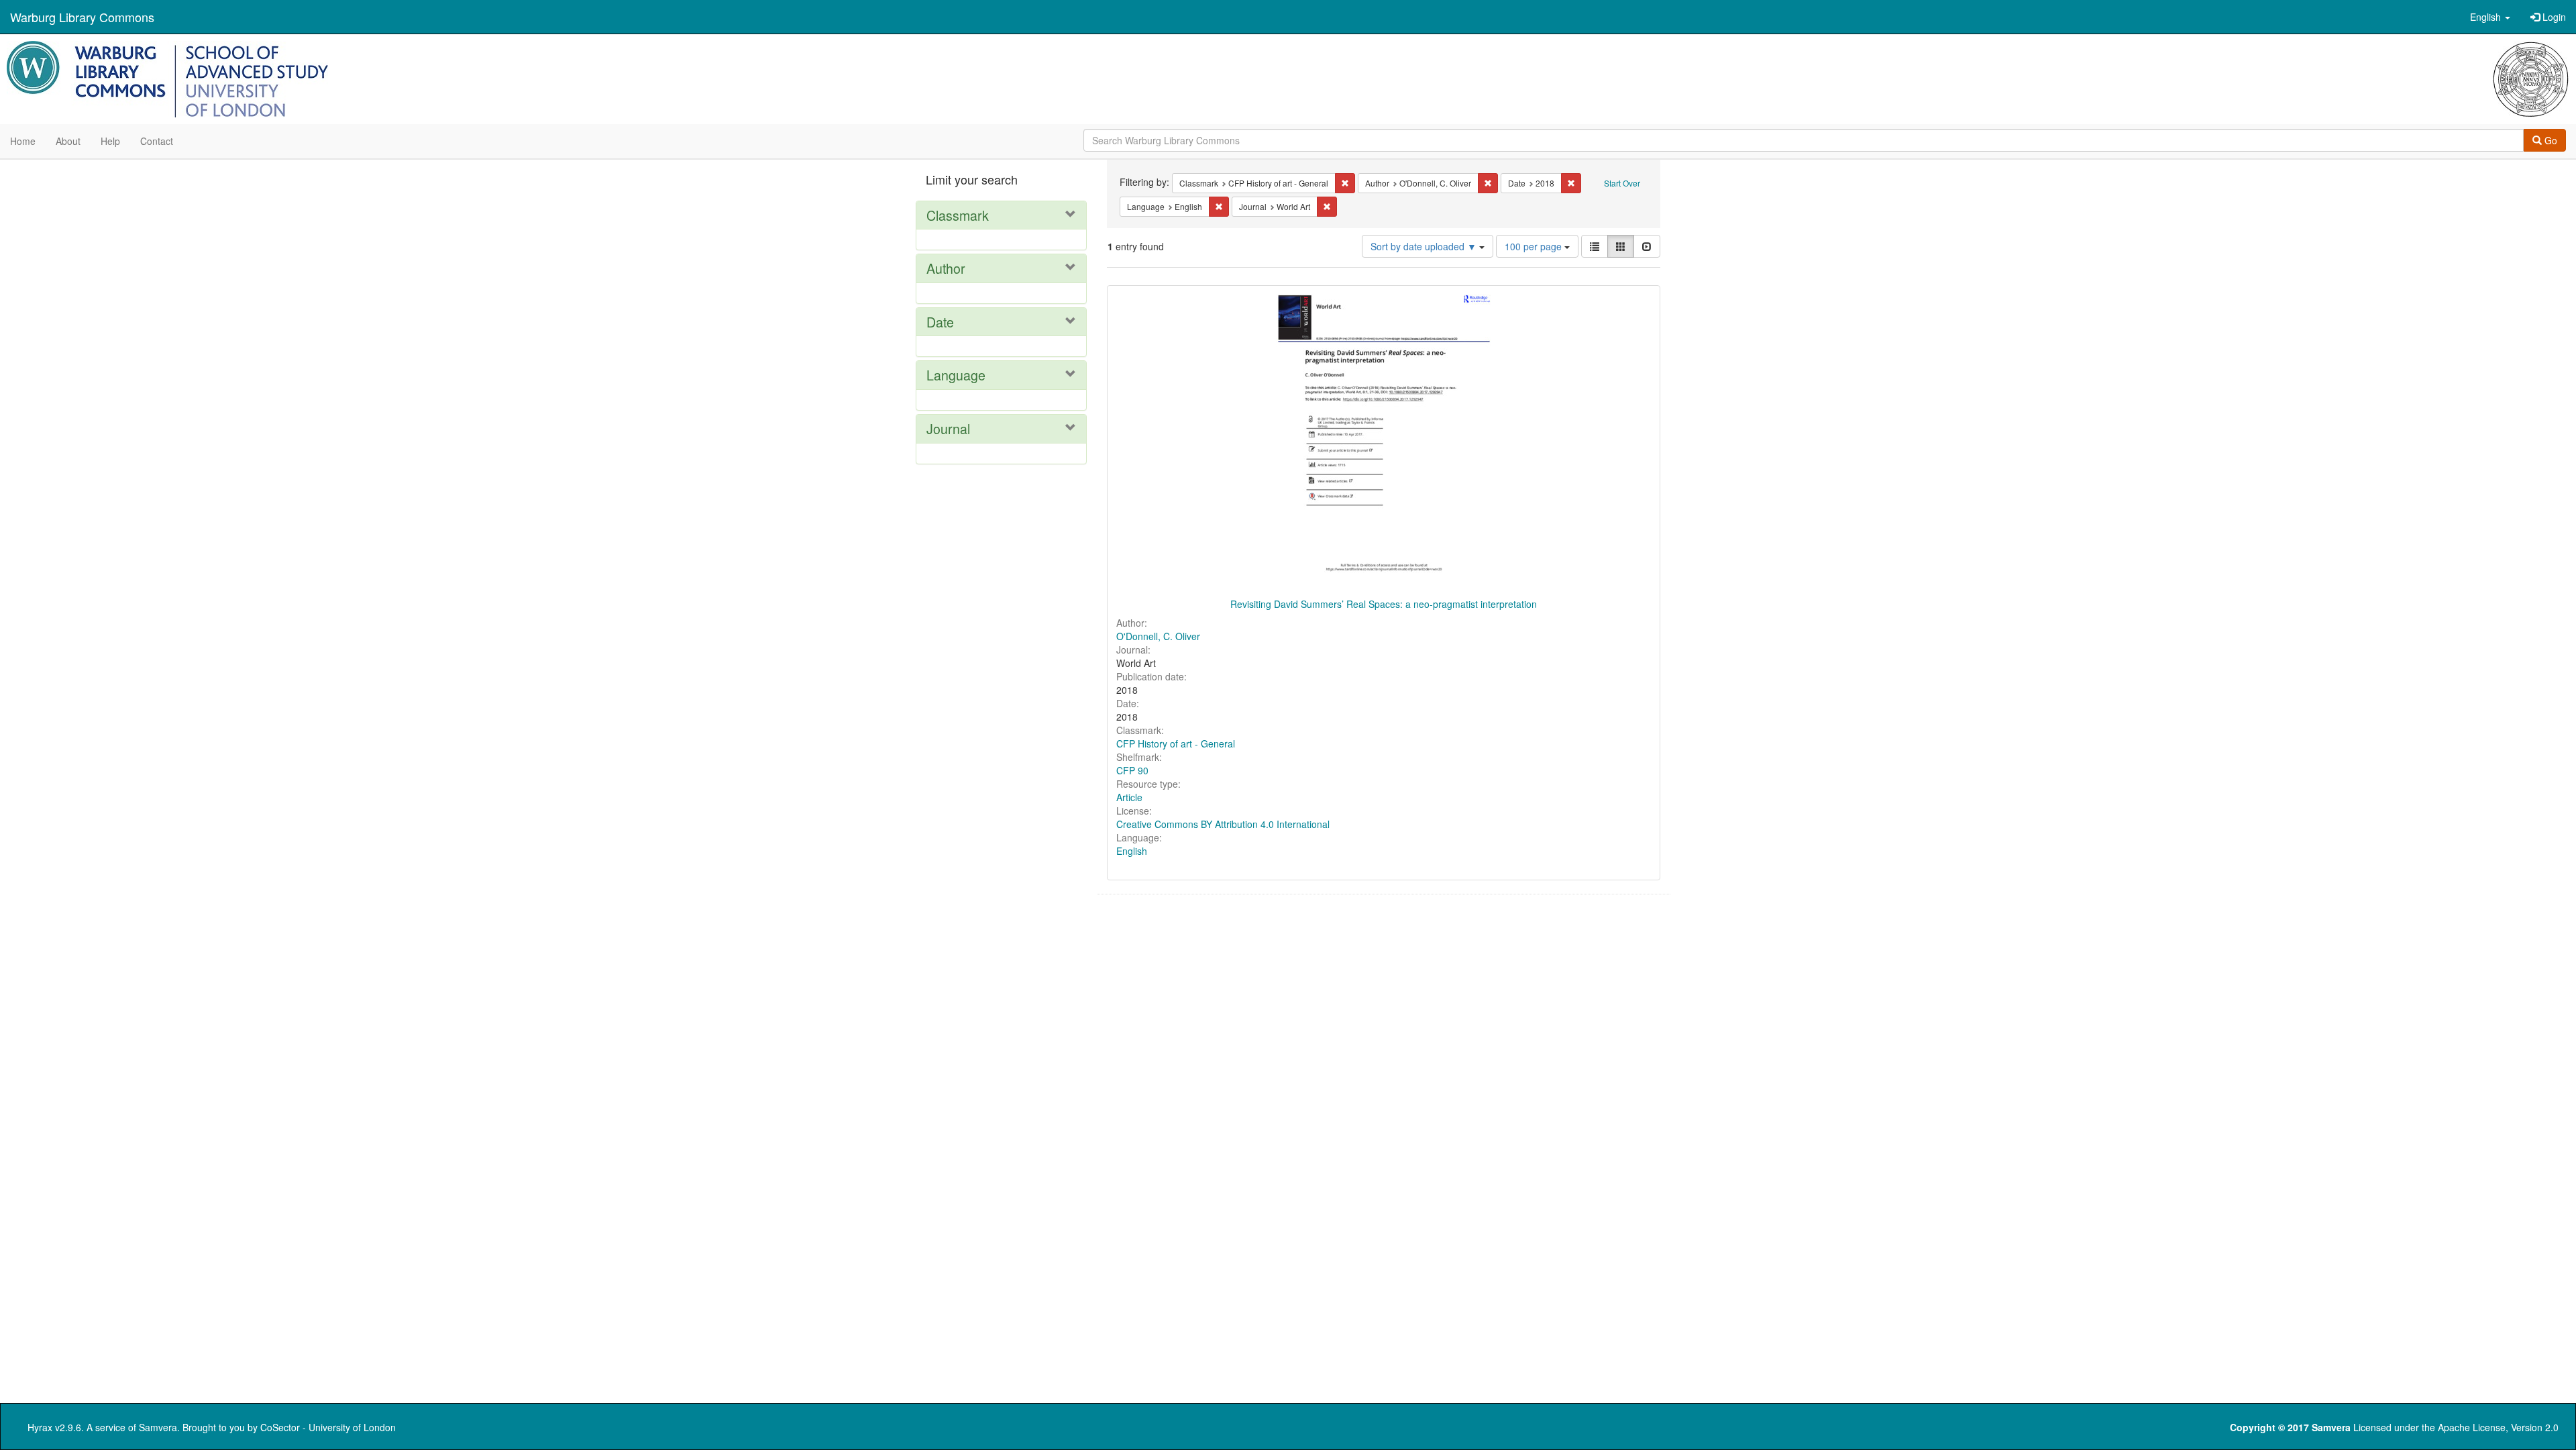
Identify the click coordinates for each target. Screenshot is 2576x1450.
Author (946, 268)
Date (940, 322)
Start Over (1622, 183)
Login (2553, 17)
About (68, 141)
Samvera (158, 1427)
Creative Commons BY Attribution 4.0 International (1223, 824)
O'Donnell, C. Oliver (1158, 636)
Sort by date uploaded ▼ (1425, 246)
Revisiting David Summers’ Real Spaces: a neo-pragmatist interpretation (1384, 604)
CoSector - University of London (328, 1427)
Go (2550, 140)
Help (110, 141)
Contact (157, 141)
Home (23, 141)
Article (1129, 797)
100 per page (1535, 246)
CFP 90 (1132, 770)
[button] (2490, 17)
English (1132, 851)
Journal (948, 428)
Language (956, 375)
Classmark (958, 215)
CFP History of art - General (1176, 743)
